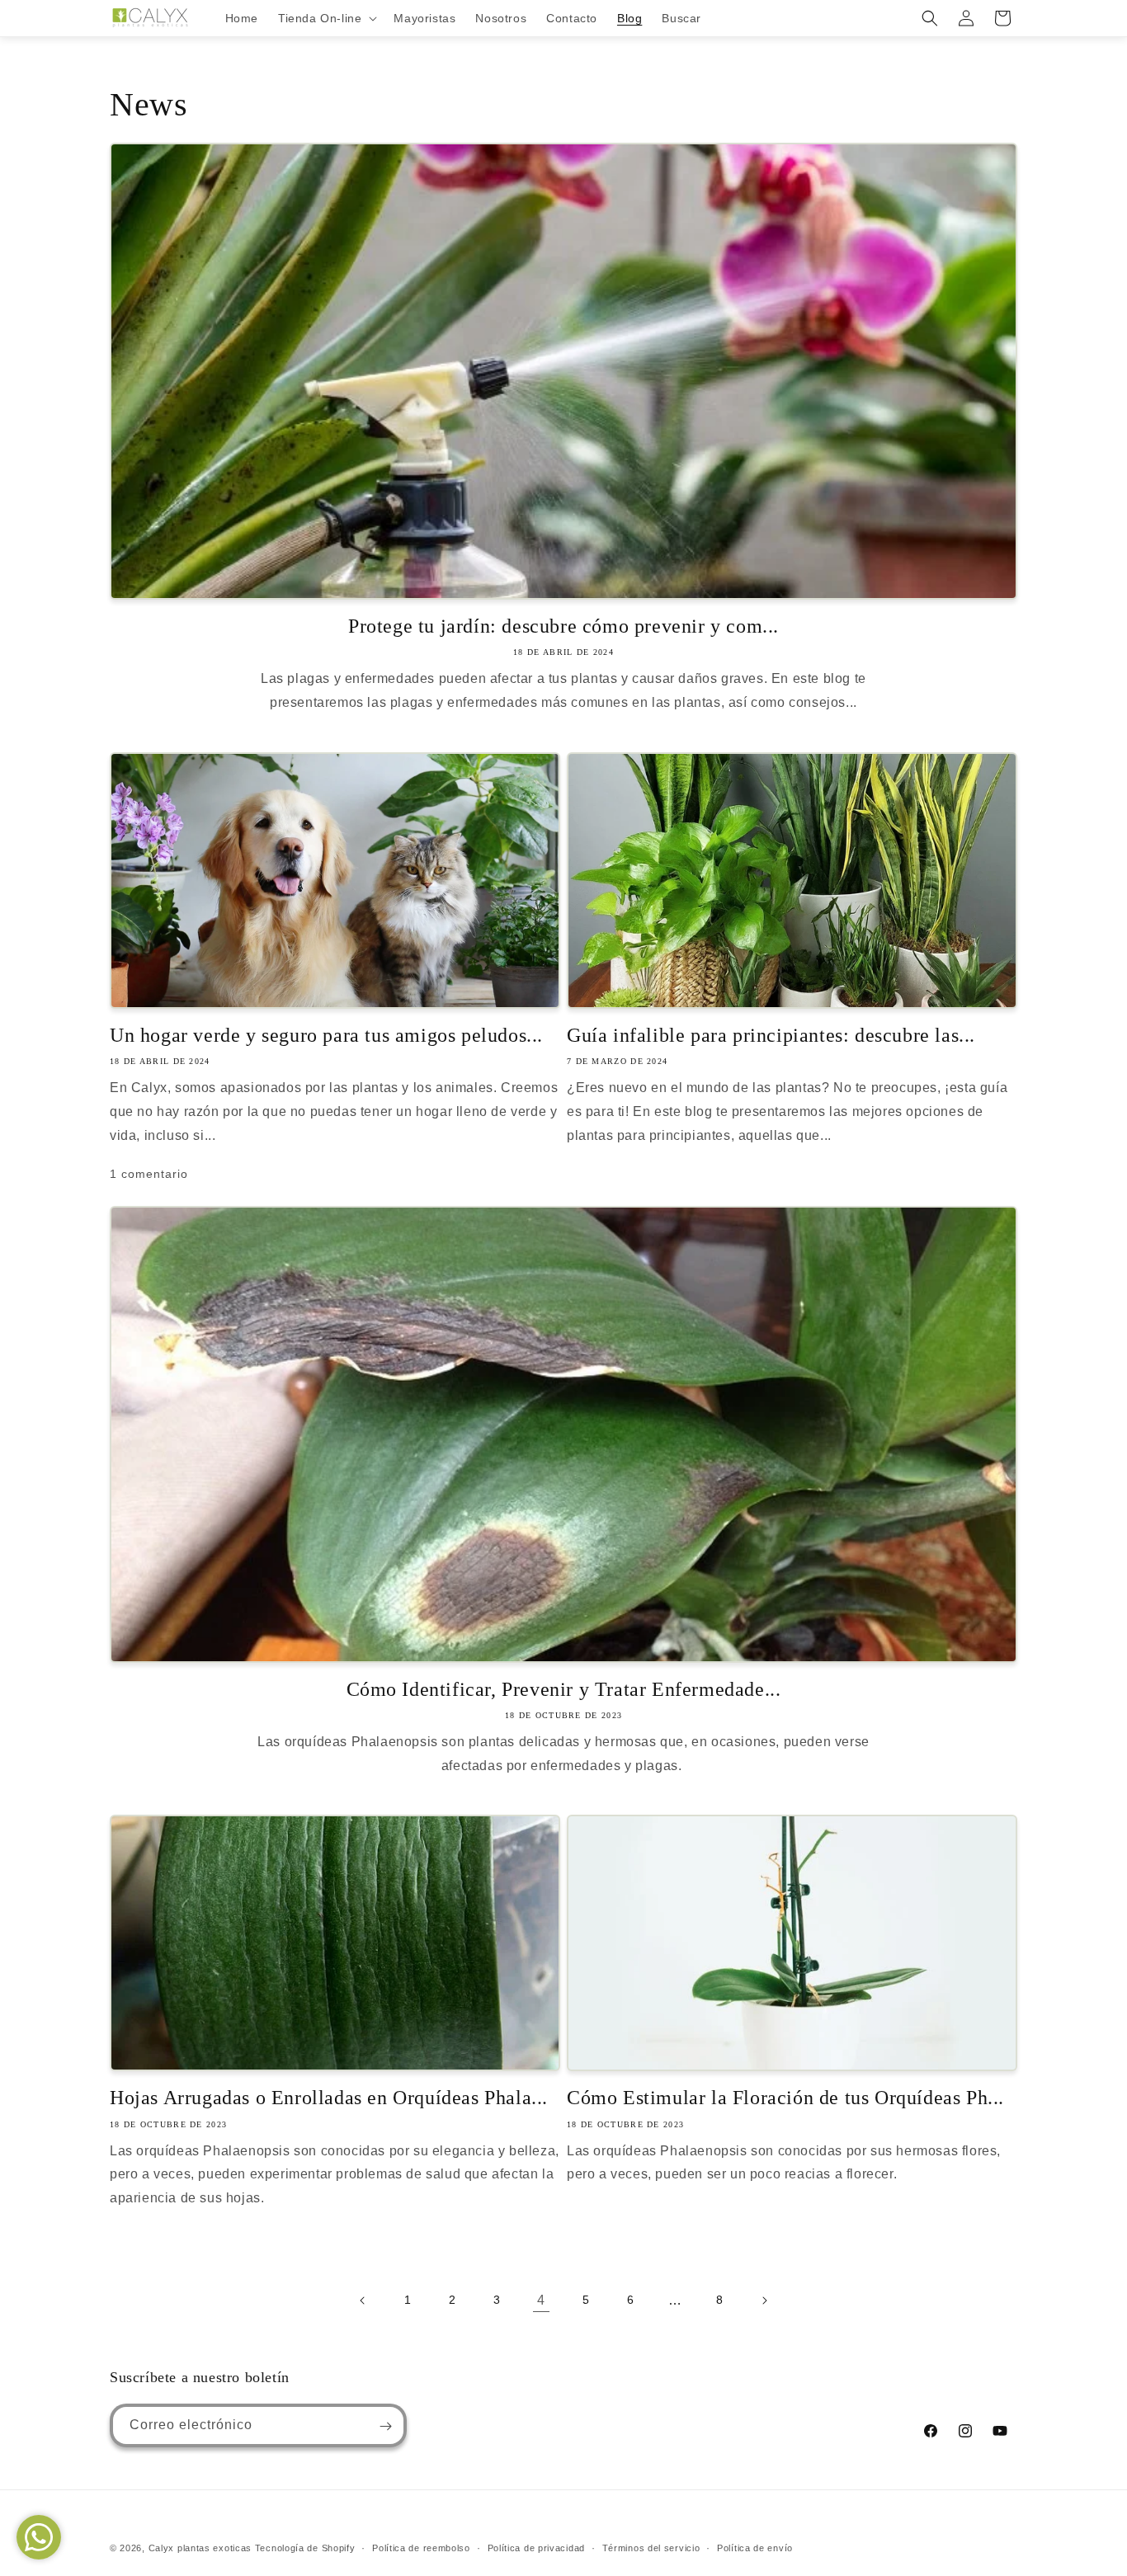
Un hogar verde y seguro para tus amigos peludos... (326, 1035)
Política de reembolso (421, 2547)
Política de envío (755, 2547)
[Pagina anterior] (363, 2301)
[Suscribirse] (385, 2426)
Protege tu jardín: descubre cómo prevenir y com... (563, 626)
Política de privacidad (536, 2547)
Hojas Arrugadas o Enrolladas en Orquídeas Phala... (329, 2098)
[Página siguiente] (764, 2301)
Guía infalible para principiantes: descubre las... (771, 1035)
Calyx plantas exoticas (200, 2548)
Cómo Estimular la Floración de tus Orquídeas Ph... (785, 2098)
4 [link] (541, 2300)
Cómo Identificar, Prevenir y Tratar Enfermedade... (564, 1689)
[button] (326, 18)
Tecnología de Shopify (305, 2548)
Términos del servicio (651, 2547)
